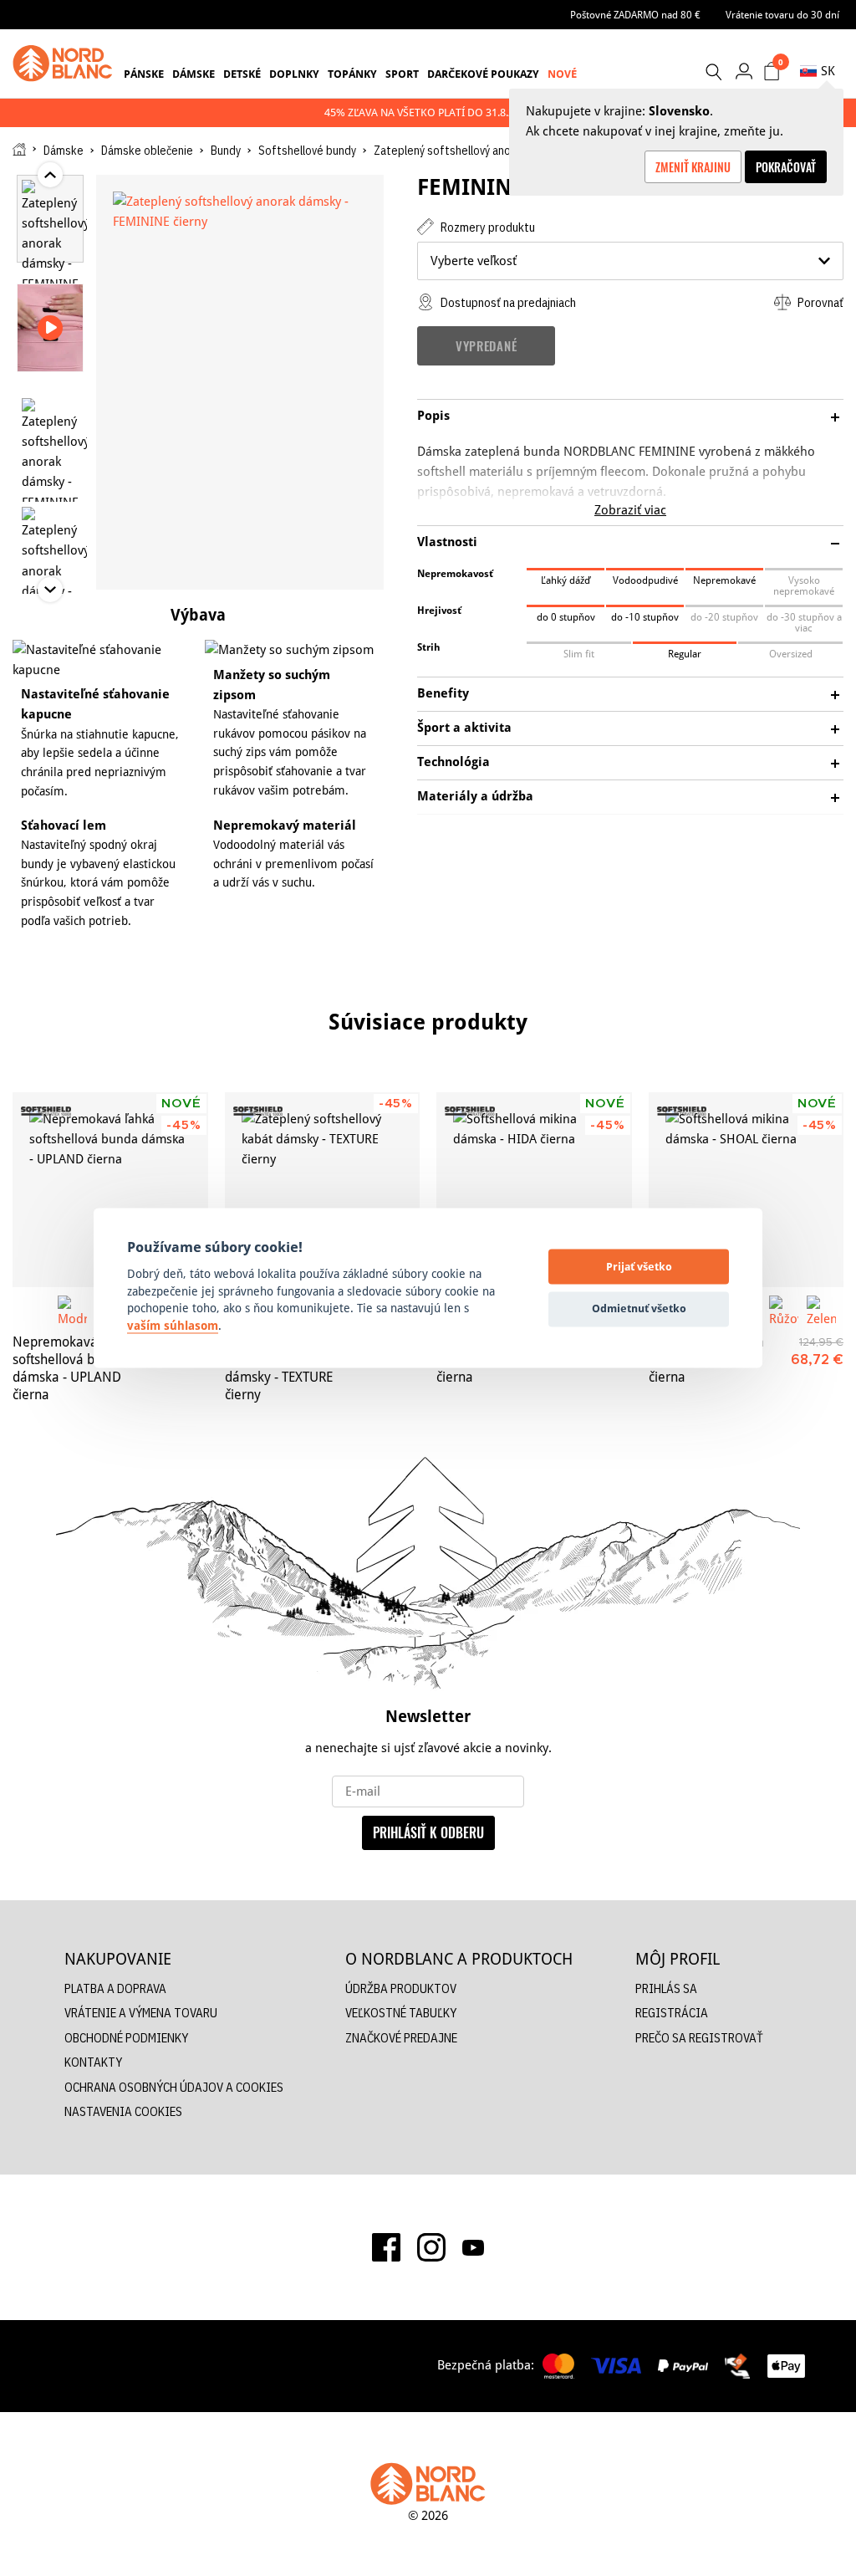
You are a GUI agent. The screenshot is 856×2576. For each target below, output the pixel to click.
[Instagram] (431, 2247)
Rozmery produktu (487, 227)
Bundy (226, 151)
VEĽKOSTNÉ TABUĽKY (401, 2013)
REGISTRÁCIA (672, 2013)
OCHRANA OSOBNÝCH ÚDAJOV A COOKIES (174, 2087)
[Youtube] (473, 2246)
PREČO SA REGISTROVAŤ (699, 2038)
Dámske (194, 74)
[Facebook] (386, 2247)
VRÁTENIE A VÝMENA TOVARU (141, 2013)
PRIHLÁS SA (666, 1988)
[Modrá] (72, 1310)
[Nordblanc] (63, 64)
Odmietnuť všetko (639, 1308)
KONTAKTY (93, 2062)
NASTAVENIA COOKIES (123, 2111)
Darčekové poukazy (483, 74)
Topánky (352, 74)
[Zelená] (821, 1310)
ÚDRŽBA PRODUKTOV (401, 1988)
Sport (402, 74)
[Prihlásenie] (744, 71)
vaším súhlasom (173, 1326)
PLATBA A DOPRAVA (115, 1988)
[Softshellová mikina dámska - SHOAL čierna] (746, 1190)
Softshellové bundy (307, 151)
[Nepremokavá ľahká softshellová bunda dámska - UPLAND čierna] (110, 1190)
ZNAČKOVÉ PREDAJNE (401, 2038)
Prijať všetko (639, 1266)
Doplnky (294, 74)
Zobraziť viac (630, 510)
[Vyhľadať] (713, 72)
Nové (562, 74)
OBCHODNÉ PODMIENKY (126, 2038)
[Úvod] (19, 149)
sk (828, 71)
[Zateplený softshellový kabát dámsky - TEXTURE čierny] (323, 1190)
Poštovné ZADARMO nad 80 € (635, 15)
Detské (242, 74)
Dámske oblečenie (147, 151)
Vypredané (486, 345)
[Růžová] (784, 1310)
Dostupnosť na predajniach (507, 302)
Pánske (144, 74)
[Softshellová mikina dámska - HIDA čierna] (534, 1190)
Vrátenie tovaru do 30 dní (782, 15)
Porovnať (819, 302)
